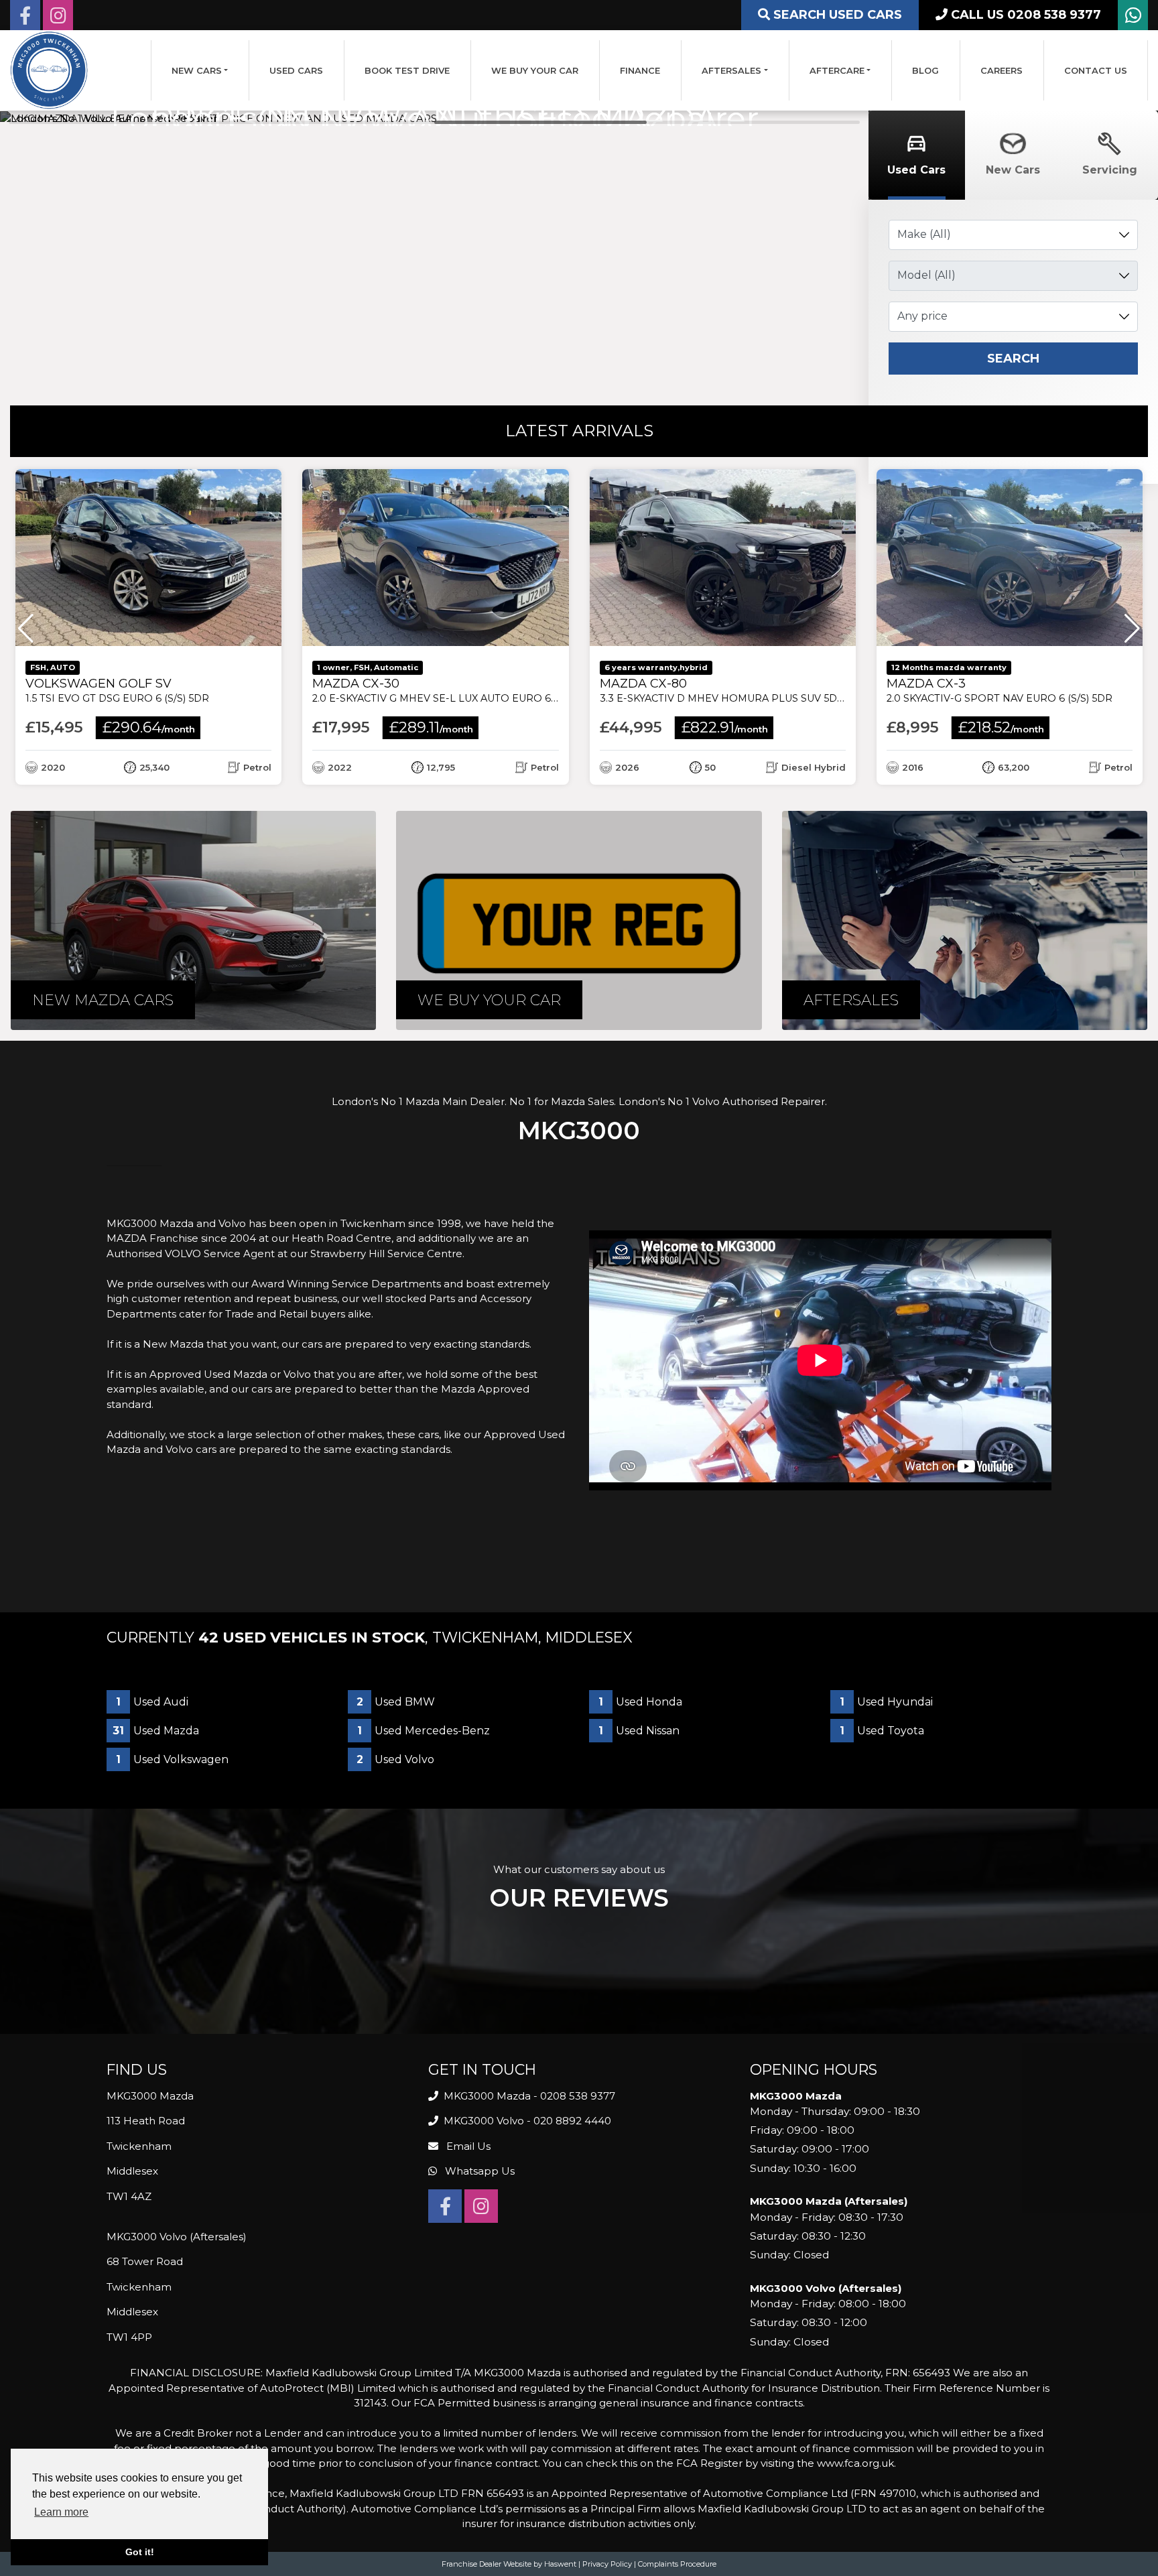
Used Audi (152, 1702)
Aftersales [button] (731, 70)
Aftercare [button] (837, 70)
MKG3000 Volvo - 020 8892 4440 (526, 2121)
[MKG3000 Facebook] (25, 18)
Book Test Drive (407, 70)
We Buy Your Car (535, 70)
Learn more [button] (61, 2512)
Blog (925, 70)
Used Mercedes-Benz (424, 1731)
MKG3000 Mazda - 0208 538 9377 (528, 2096)
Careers (1002, 70)
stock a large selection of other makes (285, 1434)
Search (1013, 359)
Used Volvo (395, 1759)
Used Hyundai (886, 1702)
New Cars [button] (197, 70)
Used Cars (296, 70)
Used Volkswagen (172, 1759)
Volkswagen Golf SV (117, 691)
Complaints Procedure (677, 2564)
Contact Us (1096, 70)
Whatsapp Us (478, 2171)
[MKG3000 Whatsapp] (1133, 18)
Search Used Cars (836, 15)
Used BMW (396, 1702)
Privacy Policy (607, 2564)
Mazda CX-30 (455, 691)
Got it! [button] (140, 2552)
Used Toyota (882, 1731)
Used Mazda (156, 1731)
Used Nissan (639, 1731)
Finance (640, 70)
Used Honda (640, 1702)
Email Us (467, 2146)
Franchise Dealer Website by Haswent (509, 2564)
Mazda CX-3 (1000, 691)
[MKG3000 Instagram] (58, 18)
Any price (922, 316)
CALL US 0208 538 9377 (1024, 15)
